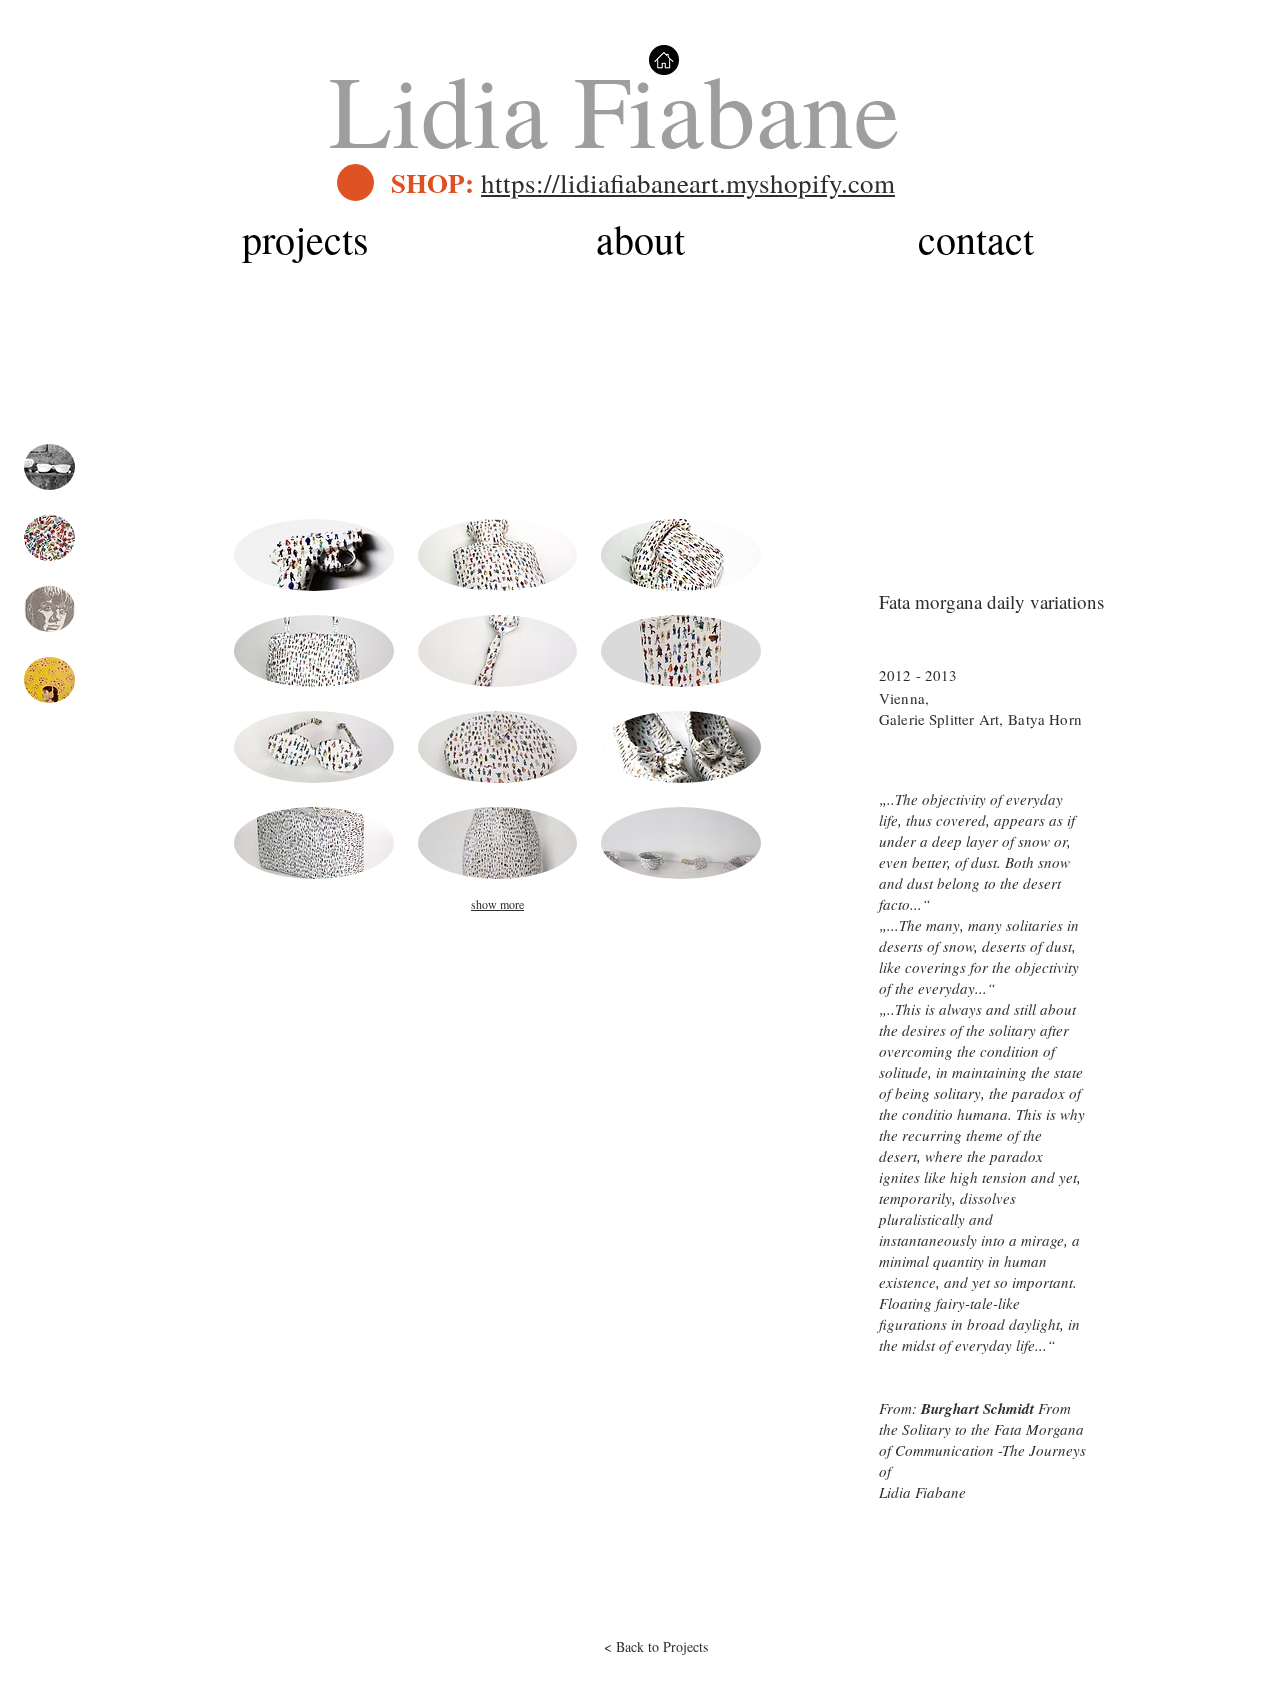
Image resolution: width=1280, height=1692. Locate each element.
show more (497, 904)
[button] (314, 555)
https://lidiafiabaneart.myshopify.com (688, 183)
